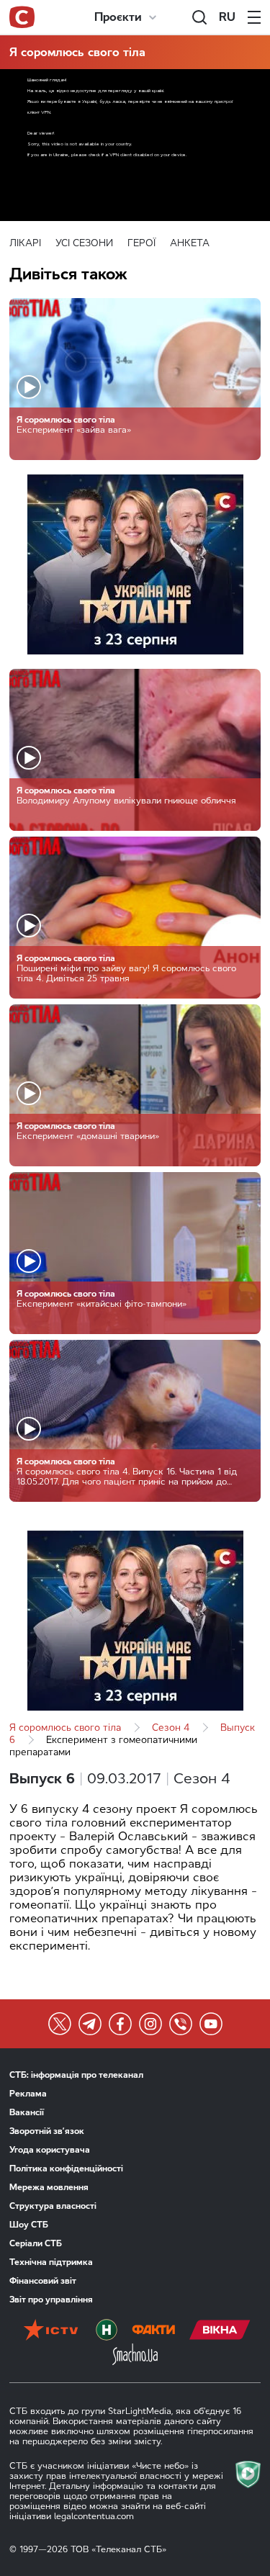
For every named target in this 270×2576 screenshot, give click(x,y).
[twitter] (60, 2024)
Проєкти (118, 17)
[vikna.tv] (220, 2331)
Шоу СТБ (29, 2225)
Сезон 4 (171, 1728)
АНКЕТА (190, 243)
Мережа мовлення (49, 2187)
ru (227, 17)
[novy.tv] (107, 2331)
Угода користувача (50, 2150)
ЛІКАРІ (25, 243)
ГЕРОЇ (141, 243)
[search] (199, 17)
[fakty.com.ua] (153, 2331)
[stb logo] (22, 17)
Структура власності (53, 2206)
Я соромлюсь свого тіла (77, 52)
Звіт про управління (51, 2300)
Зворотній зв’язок (47, 2131)
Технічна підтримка (51, 2262)
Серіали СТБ (36, 2243)
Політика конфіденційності (66, 2169)
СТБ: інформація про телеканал (76, 2075)
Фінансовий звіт (43, 2281)
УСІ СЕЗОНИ (84, 243)
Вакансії (27, 2112)
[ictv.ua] (51, 2331)
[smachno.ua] (135, 2356)
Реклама (28, 2094)
